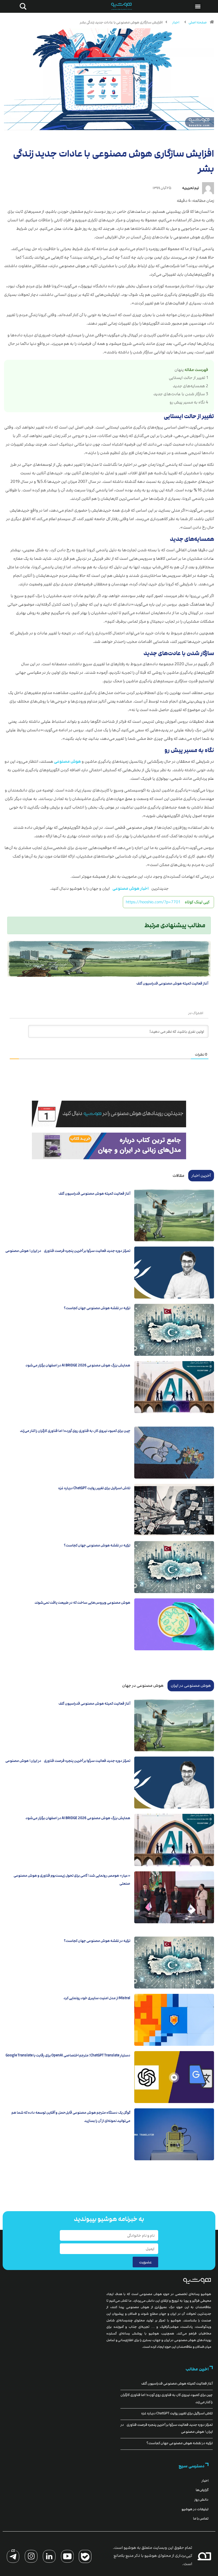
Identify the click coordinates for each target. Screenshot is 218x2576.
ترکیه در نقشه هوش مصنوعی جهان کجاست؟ (97, 1308)
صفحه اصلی (198, 22)
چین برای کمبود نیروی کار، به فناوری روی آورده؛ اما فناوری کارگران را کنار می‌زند (75, 1431)
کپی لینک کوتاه (197, 902)
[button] (198, 6)
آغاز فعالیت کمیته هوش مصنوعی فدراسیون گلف (172, 983)
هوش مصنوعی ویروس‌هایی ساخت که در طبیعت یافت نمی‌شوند (82, 1603)
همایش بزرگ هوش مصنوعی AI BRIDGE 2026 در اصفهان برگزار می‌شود (78, 1365)
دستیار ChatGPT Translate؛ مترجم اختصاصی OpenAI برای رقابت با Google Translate (68, 2055)
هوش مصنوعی (67, 761)
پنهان (179, 370)
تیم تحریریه (190, 188)
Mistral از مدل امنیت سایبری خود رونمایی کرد (97, 1998)
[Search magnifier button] (22, 6)
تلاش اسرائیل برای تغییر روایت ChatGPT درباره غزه (94, 1488)
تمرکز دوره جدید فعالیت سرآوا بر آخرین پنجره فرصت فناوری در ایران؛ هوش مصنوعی (68, 1251)
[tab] (201, 1175)
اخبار (176, 22)
